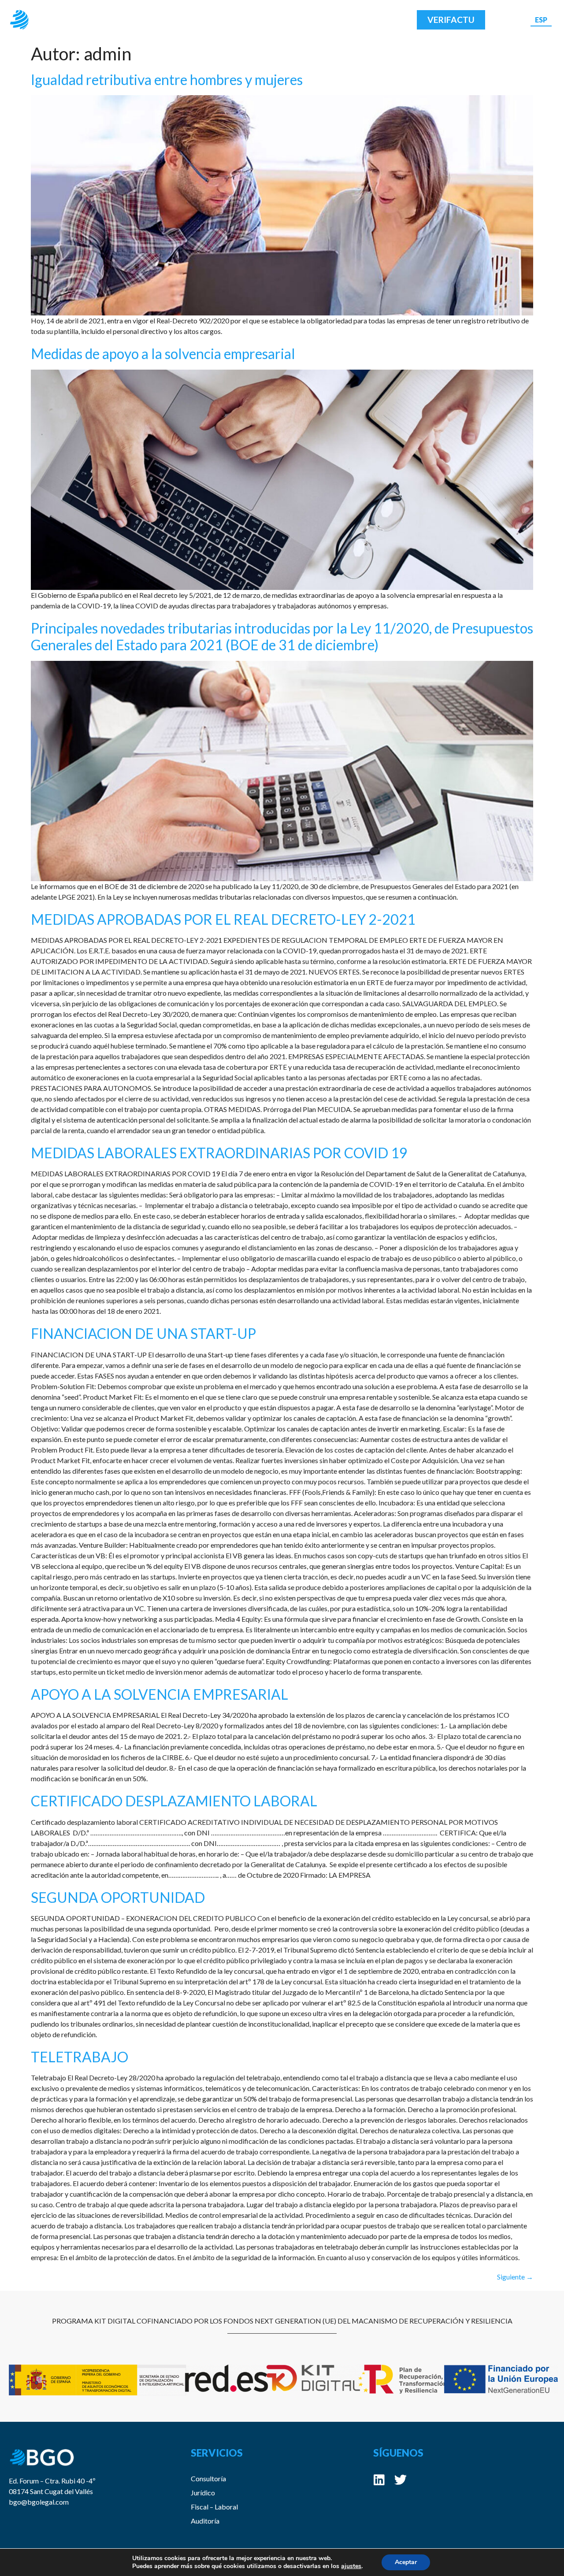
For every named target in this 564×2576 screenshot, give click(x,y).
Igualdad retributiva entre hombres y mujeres (167, 80)
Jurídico (203, 2493)
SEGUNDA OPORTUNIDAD (118, 1897)
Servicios (236, 20)
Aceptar (406, 2562)
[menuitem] (541, 20)
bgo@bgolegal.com (39, 2502)
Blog (294, 20)
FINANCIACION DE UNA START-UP (143, 1333)
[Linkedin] (379, 2480)
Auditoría (205, 2521)
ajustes (351, 2566)
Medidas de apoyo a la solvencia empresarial (163, 354)
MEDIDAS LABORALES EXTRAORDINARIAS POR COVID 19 (219, 1153)
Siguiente (515, 2277)
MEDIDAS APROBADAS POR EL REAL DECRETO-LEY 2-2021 (223, 919)
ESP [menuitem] (541, 19)
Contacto (344, 20)
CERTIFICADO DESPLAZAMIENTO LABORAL (174, 1801)
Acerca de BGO (168, 20)
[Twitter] (401, 2480)
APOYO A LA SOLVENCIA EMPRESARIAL (160, 1694)
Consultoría (208, 2478)
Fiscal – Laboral (214, 2507)
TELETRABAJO (80, 2057)
